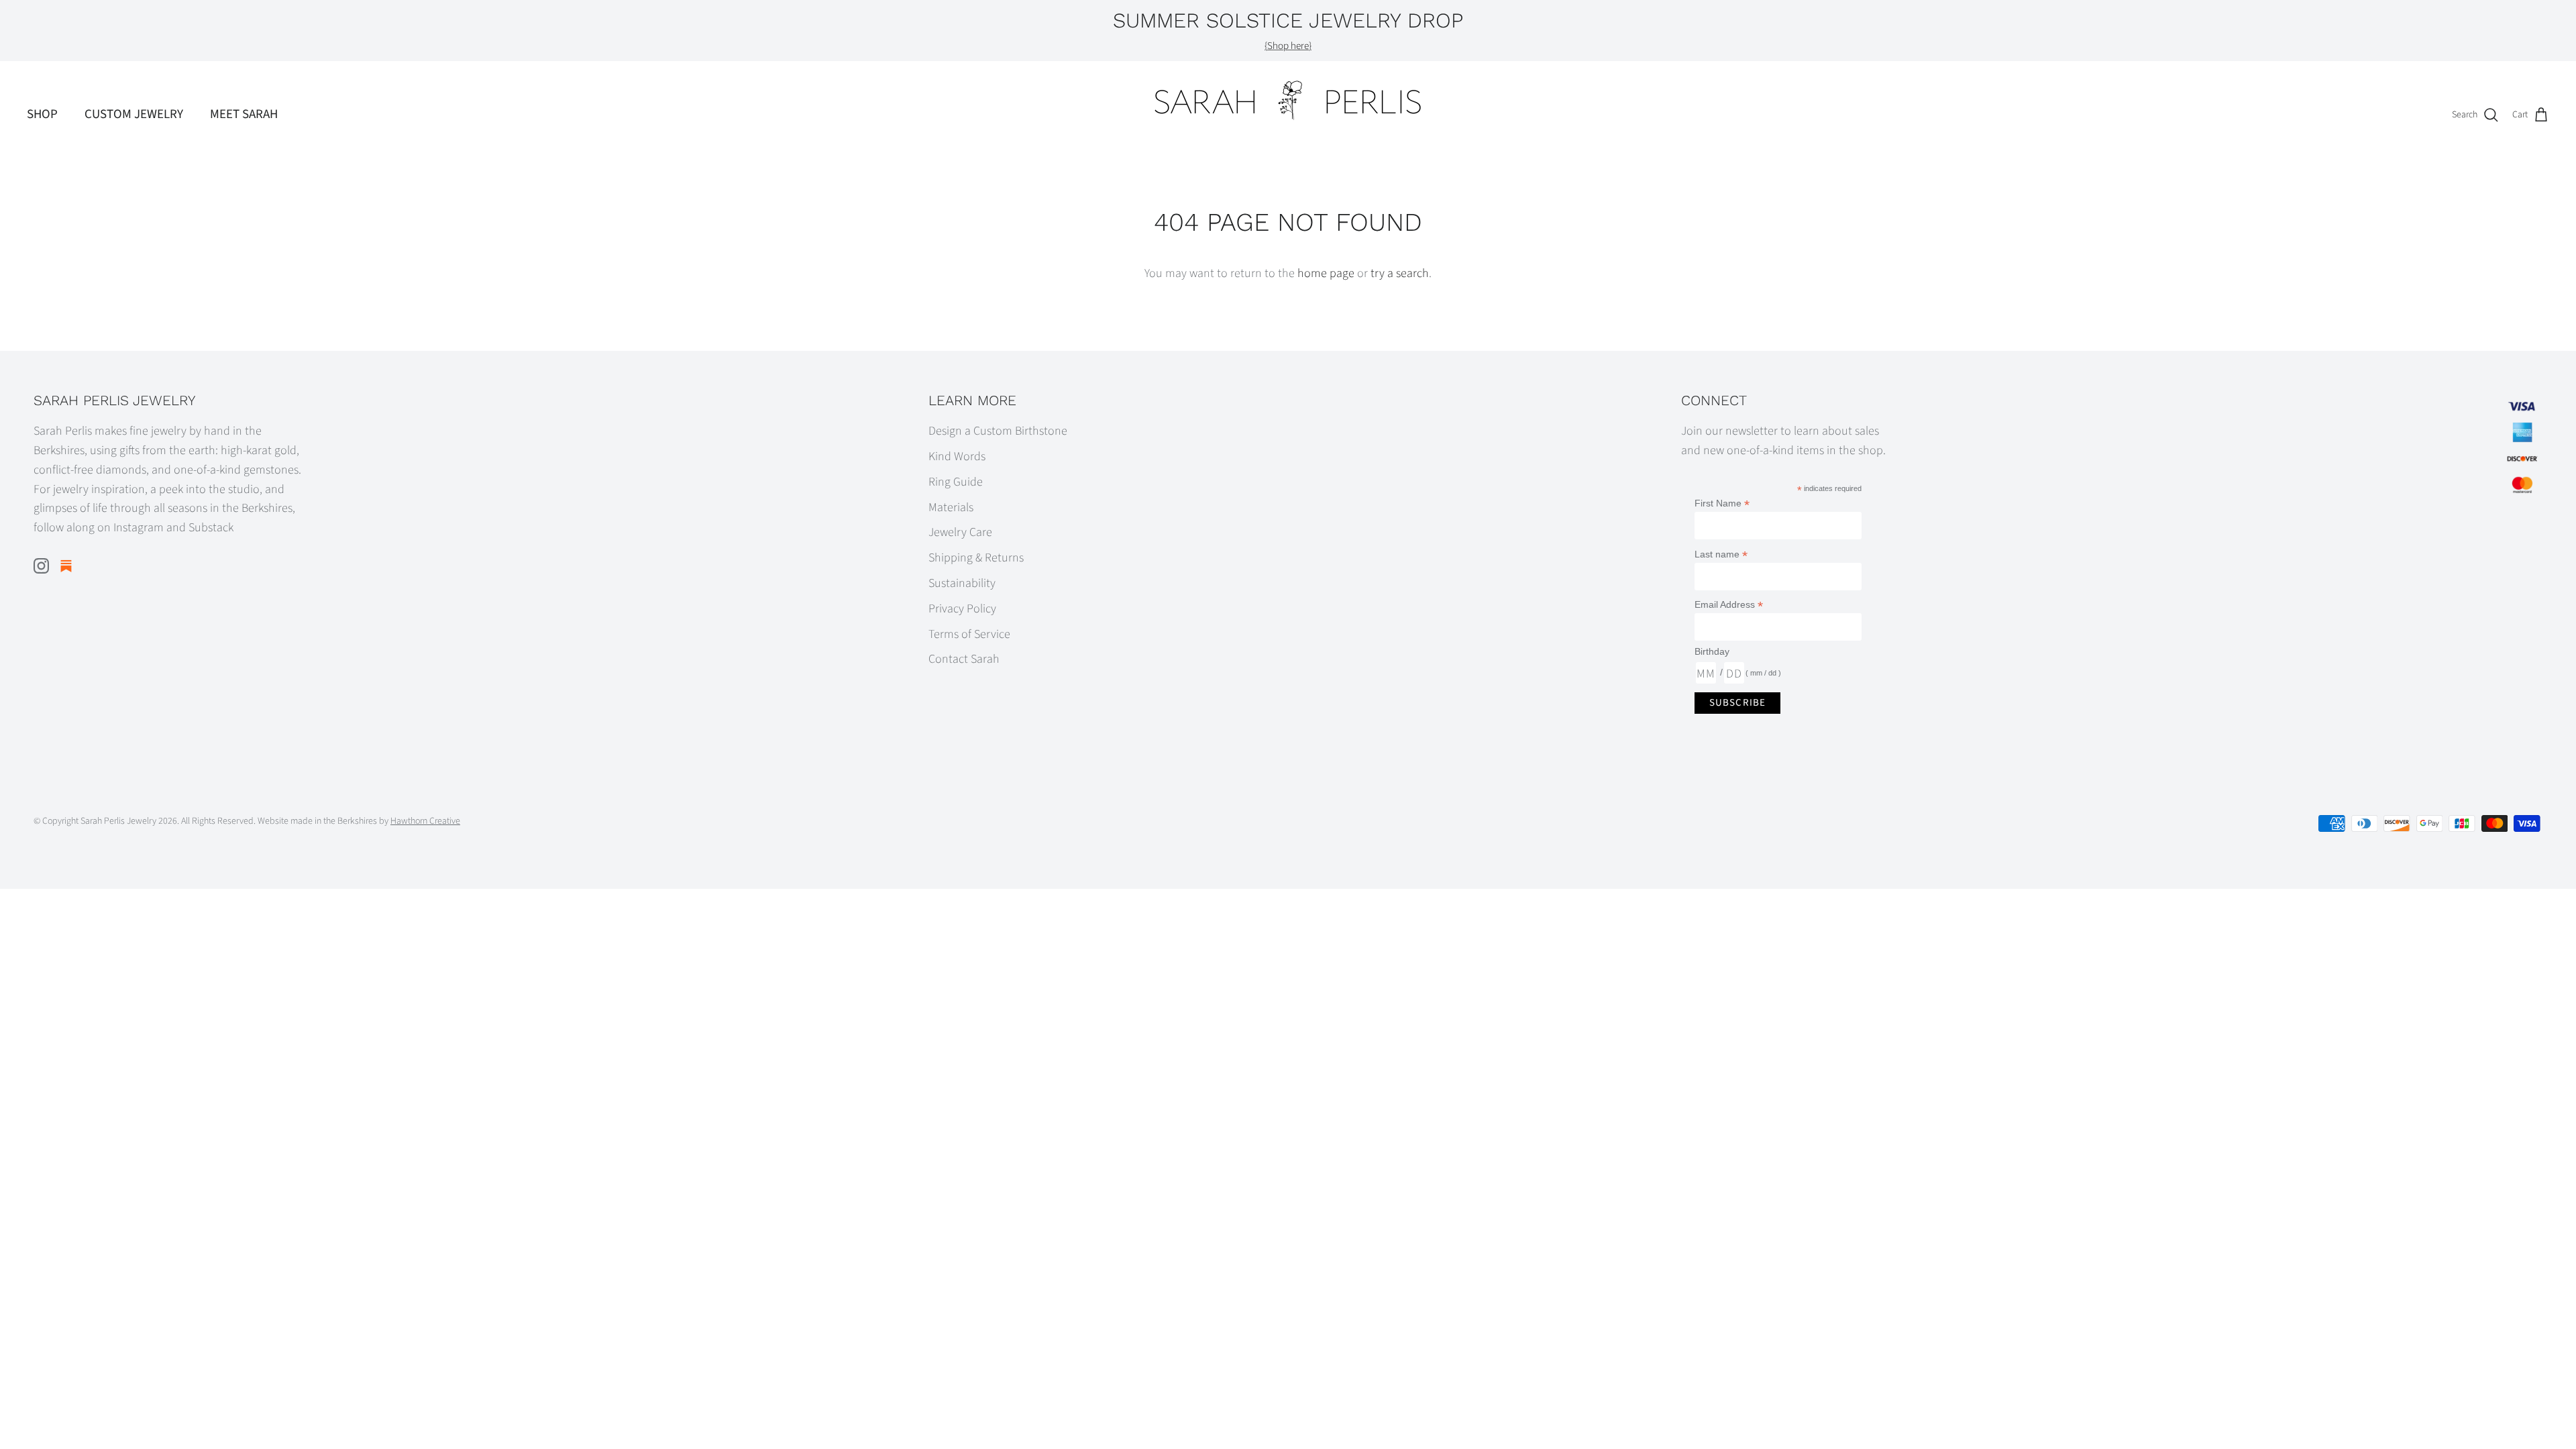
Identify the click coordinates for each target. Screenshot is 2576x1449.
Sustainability (962, 583)
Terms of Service (969, 634)
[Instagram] (41, 566)
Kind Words (957, 457)
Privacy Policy (962, 609)
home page (1326, 273)
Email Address (1729, 605)
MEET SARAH (244, 114)
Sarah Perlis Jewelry (118, 821)
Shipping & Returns (976, 558)
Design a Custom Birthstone (998, 431)
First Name (1722, 503)
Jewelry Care (960, 532)
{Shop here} (1288, 46)
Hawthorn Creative (425, 821)
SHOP (42, 114)
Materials (951, 507)
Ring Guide (956, 482)
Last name (1721, 554)
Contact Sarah (964, 659)
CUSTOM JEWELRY (134, 114)
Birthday (1712, 651)
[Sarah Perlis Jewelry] (1288, 100)
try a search (1400, 273)
